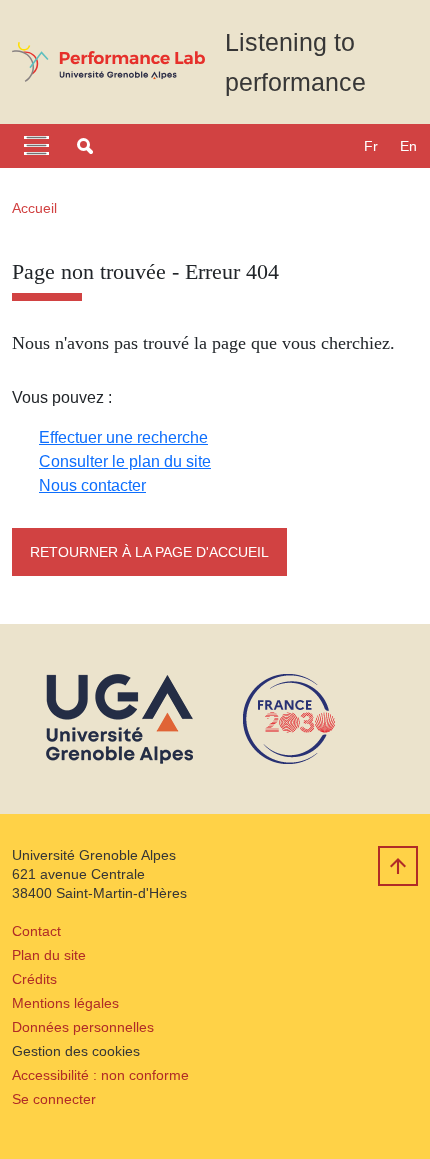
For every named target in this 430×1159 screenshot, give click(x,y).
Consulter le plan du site (125, 461)
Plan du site (49, 955)
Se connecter (54, 1099)
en (408, 146)
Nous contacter (92, 485)
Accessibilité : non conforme (100, 1075)
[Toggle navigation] (36, 146)
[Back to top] (398, 866)
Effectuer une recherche (123, 437)
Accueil (34, 208)
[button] (85, 146)
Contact (36, 931)
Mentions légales (65, 1003)
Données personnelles (83, 1027)
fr (371, 146)
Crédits (34, 979)
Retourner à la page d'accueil (149, 552)
